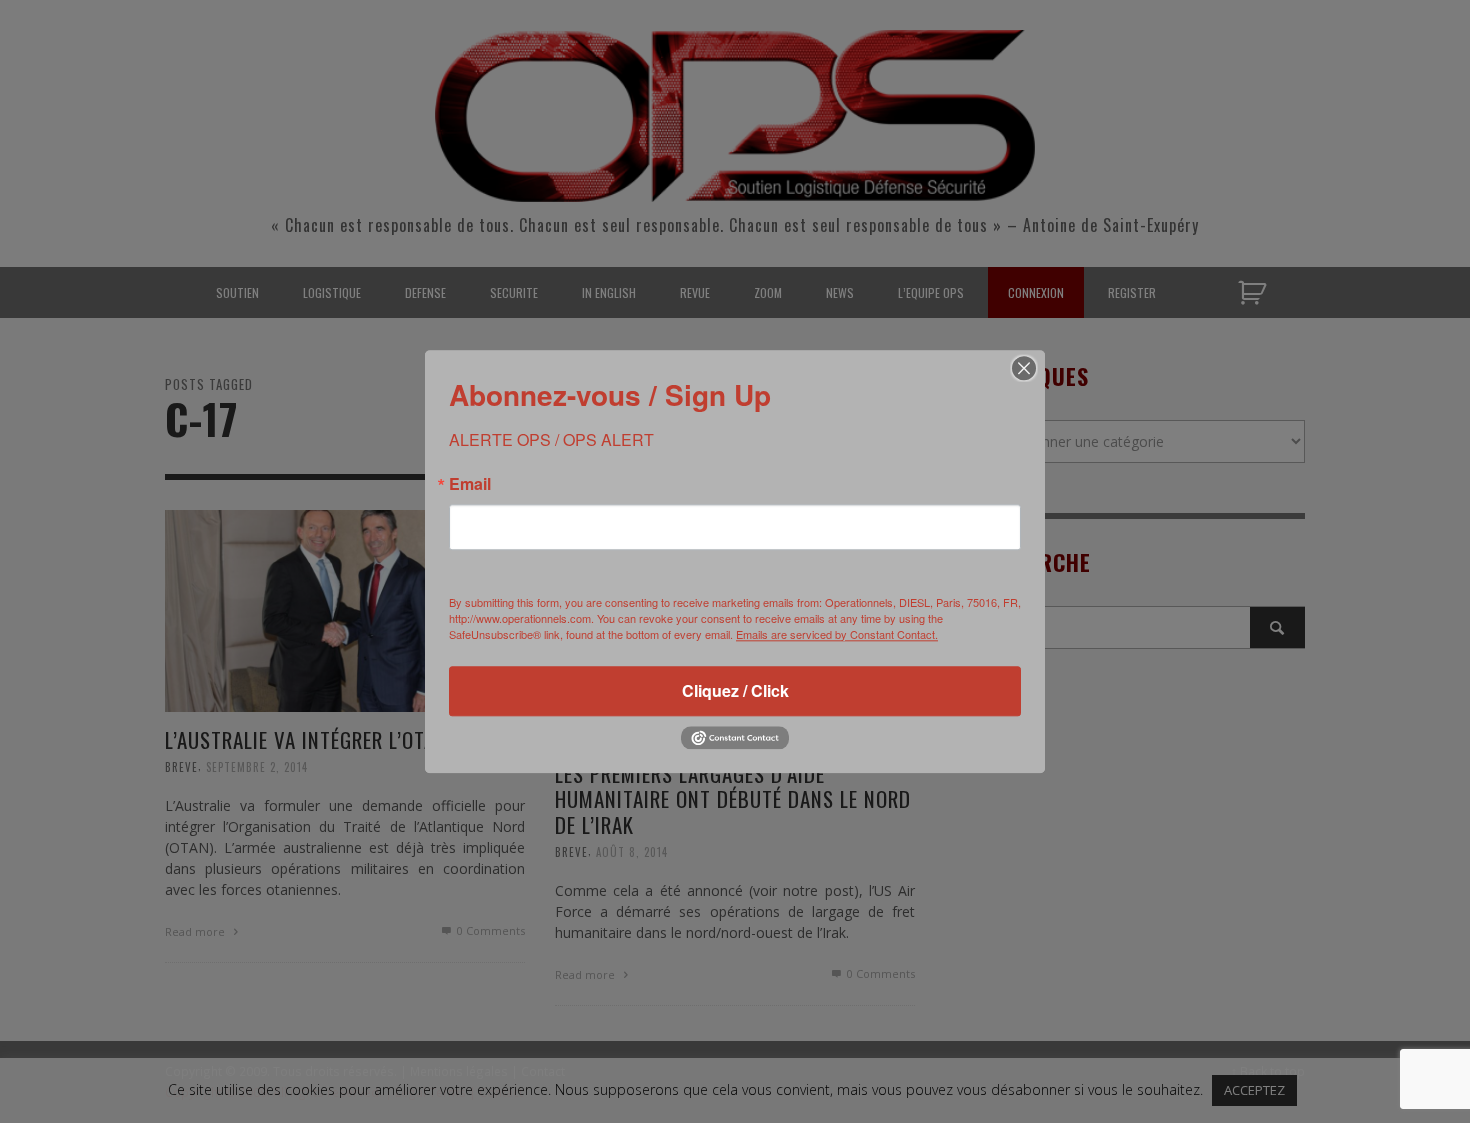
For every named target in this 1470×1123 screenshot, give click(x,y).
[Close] (1024, 368)
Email (470, 484)
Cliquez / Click (735, 690)
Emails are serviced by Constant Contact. (837, 634)
